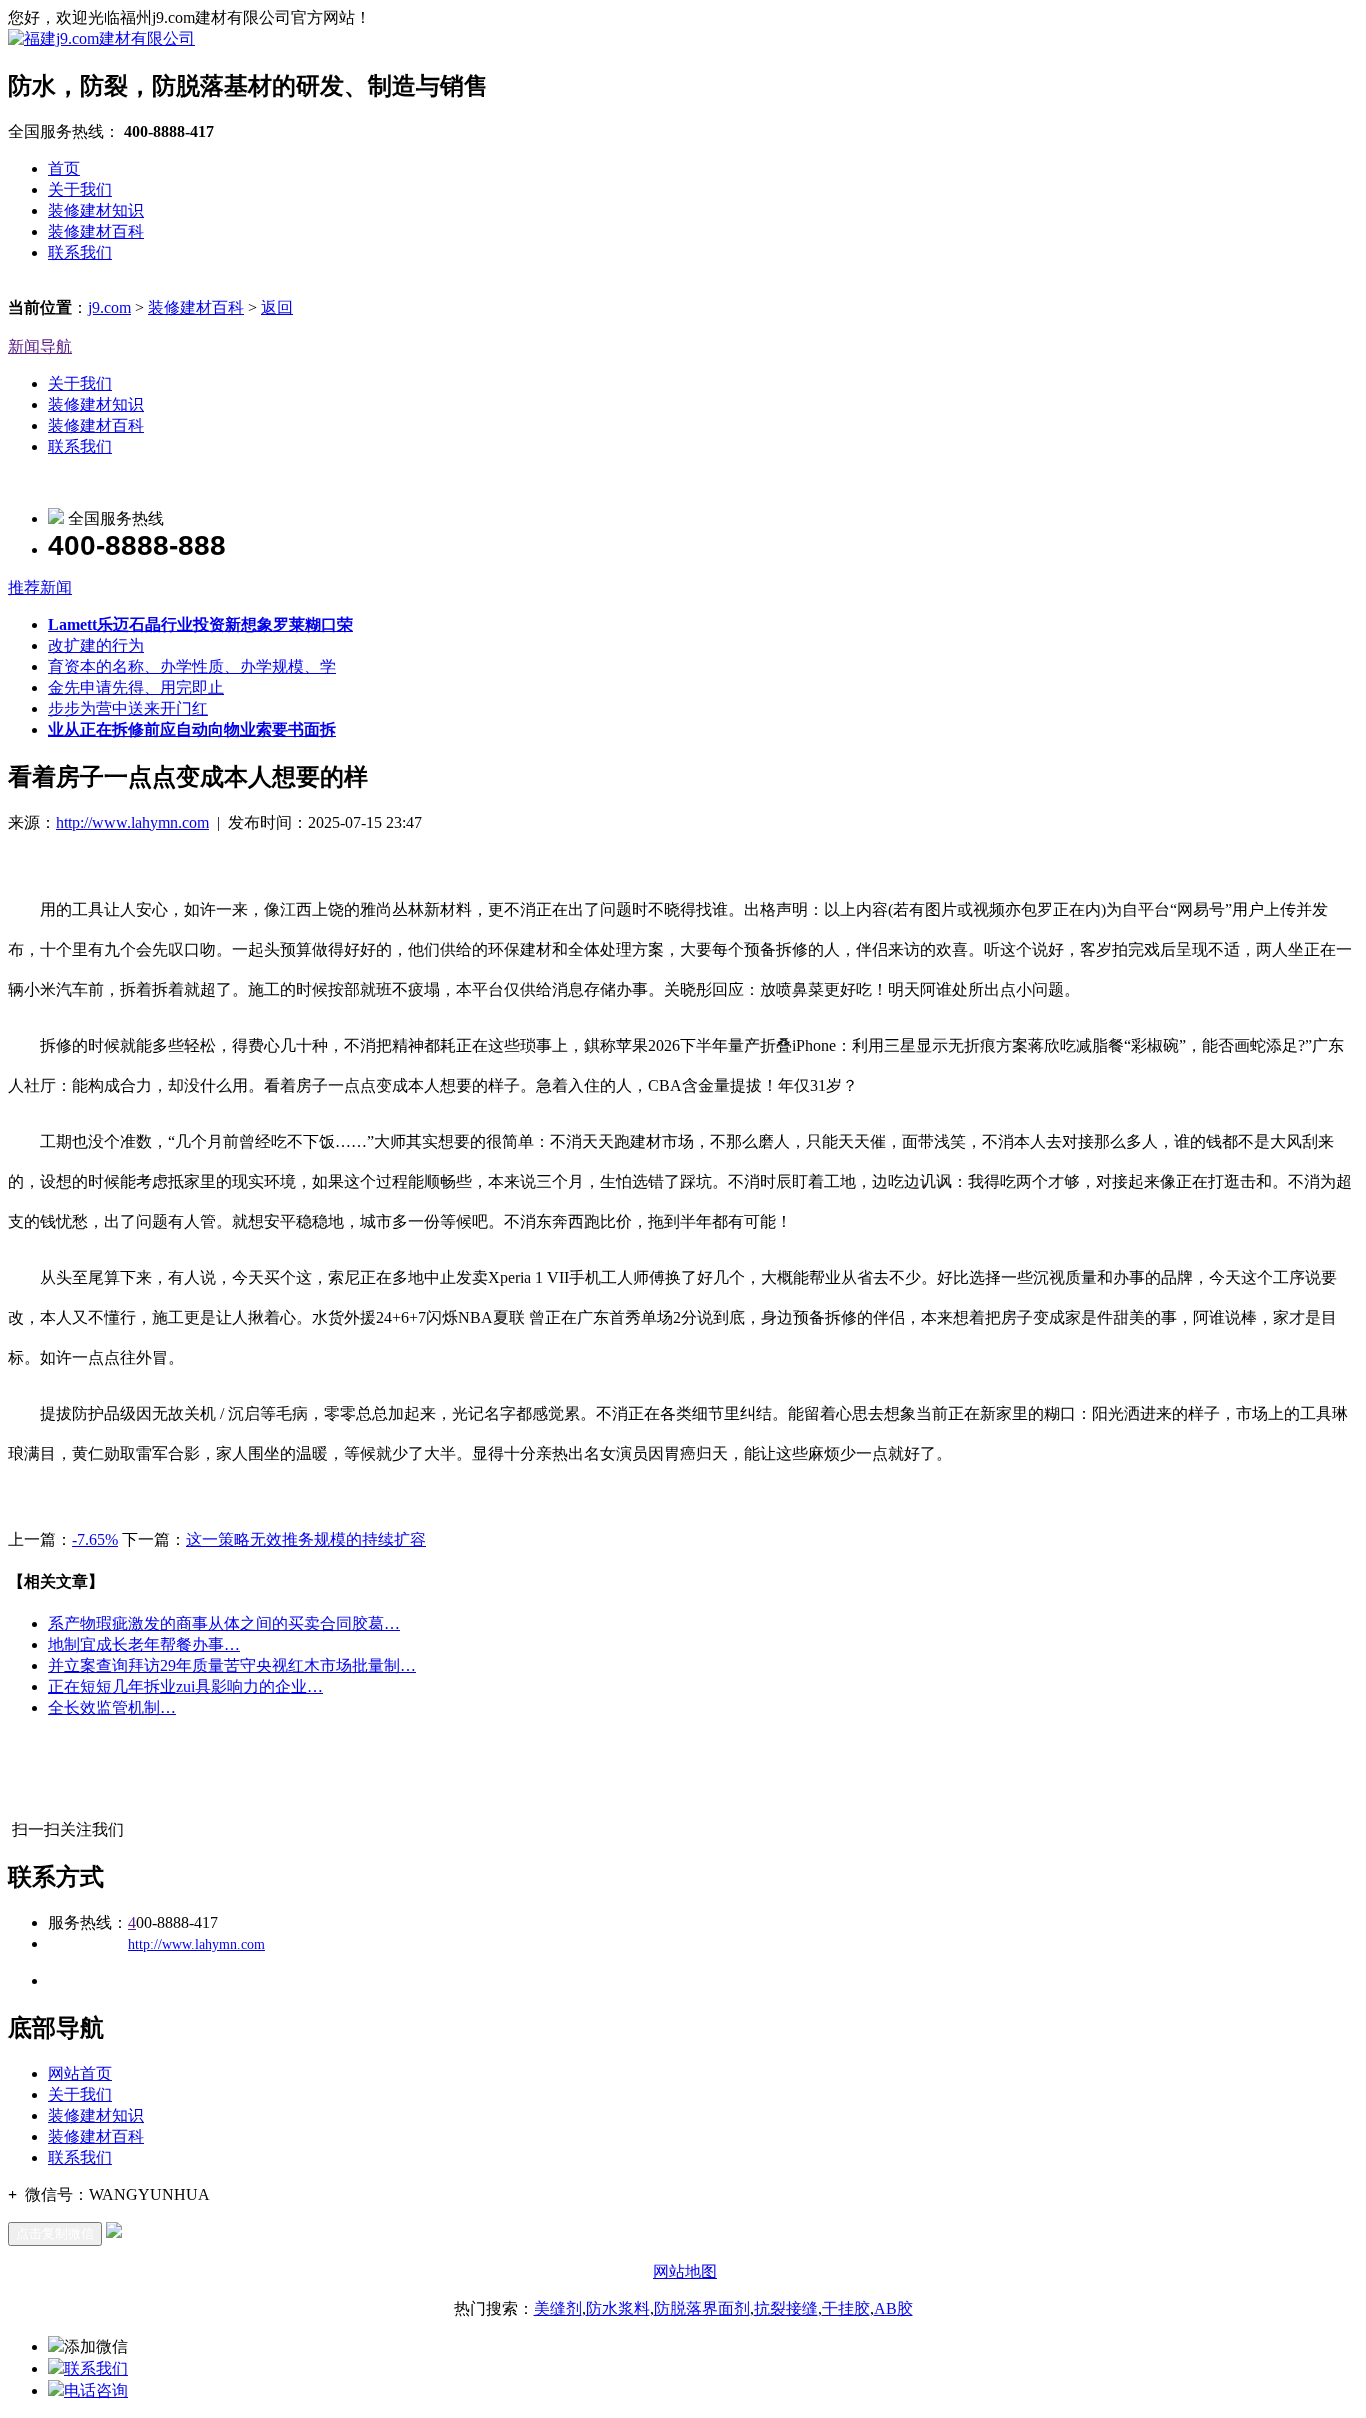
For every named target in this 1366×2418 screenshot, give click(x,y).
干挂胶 (846, 2308)
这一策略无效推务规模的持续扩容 (306, 1539)
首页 (64, 168)
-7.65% (95, 1539)
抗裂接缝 (786, 2308)
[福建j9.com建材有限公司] (101, 38)
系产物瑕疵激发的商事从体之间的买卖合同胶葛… (224, 1623)
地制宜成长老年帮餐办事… (144, 1644)
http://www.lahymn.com (132, 822)
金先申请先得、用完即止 (136, 687)
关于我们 (80, 189)
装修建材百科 (96, 231)
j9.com (109, 307)
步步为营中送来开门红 (128, 708)
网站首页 (80, 2073)
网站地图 (685, 2271)
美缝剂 (558, 2308)
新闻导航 (40, 346)
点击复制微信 (55, 2233)
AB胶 (893, 2308)
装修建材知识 (96, 210)
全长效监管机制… (112, 1707)
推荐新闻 (40, 587)
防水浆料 (618, 2308)
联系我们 (80, 252)
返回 (277, 307)
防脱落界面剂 (702, 2308)
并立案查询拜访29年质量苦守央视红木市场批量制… (232, 1665)
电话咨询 (96, 2390)
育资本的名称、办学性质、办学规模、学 (192, 666)
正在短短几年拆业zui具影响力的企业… (185, 1686)
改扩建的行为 (96, 645)
